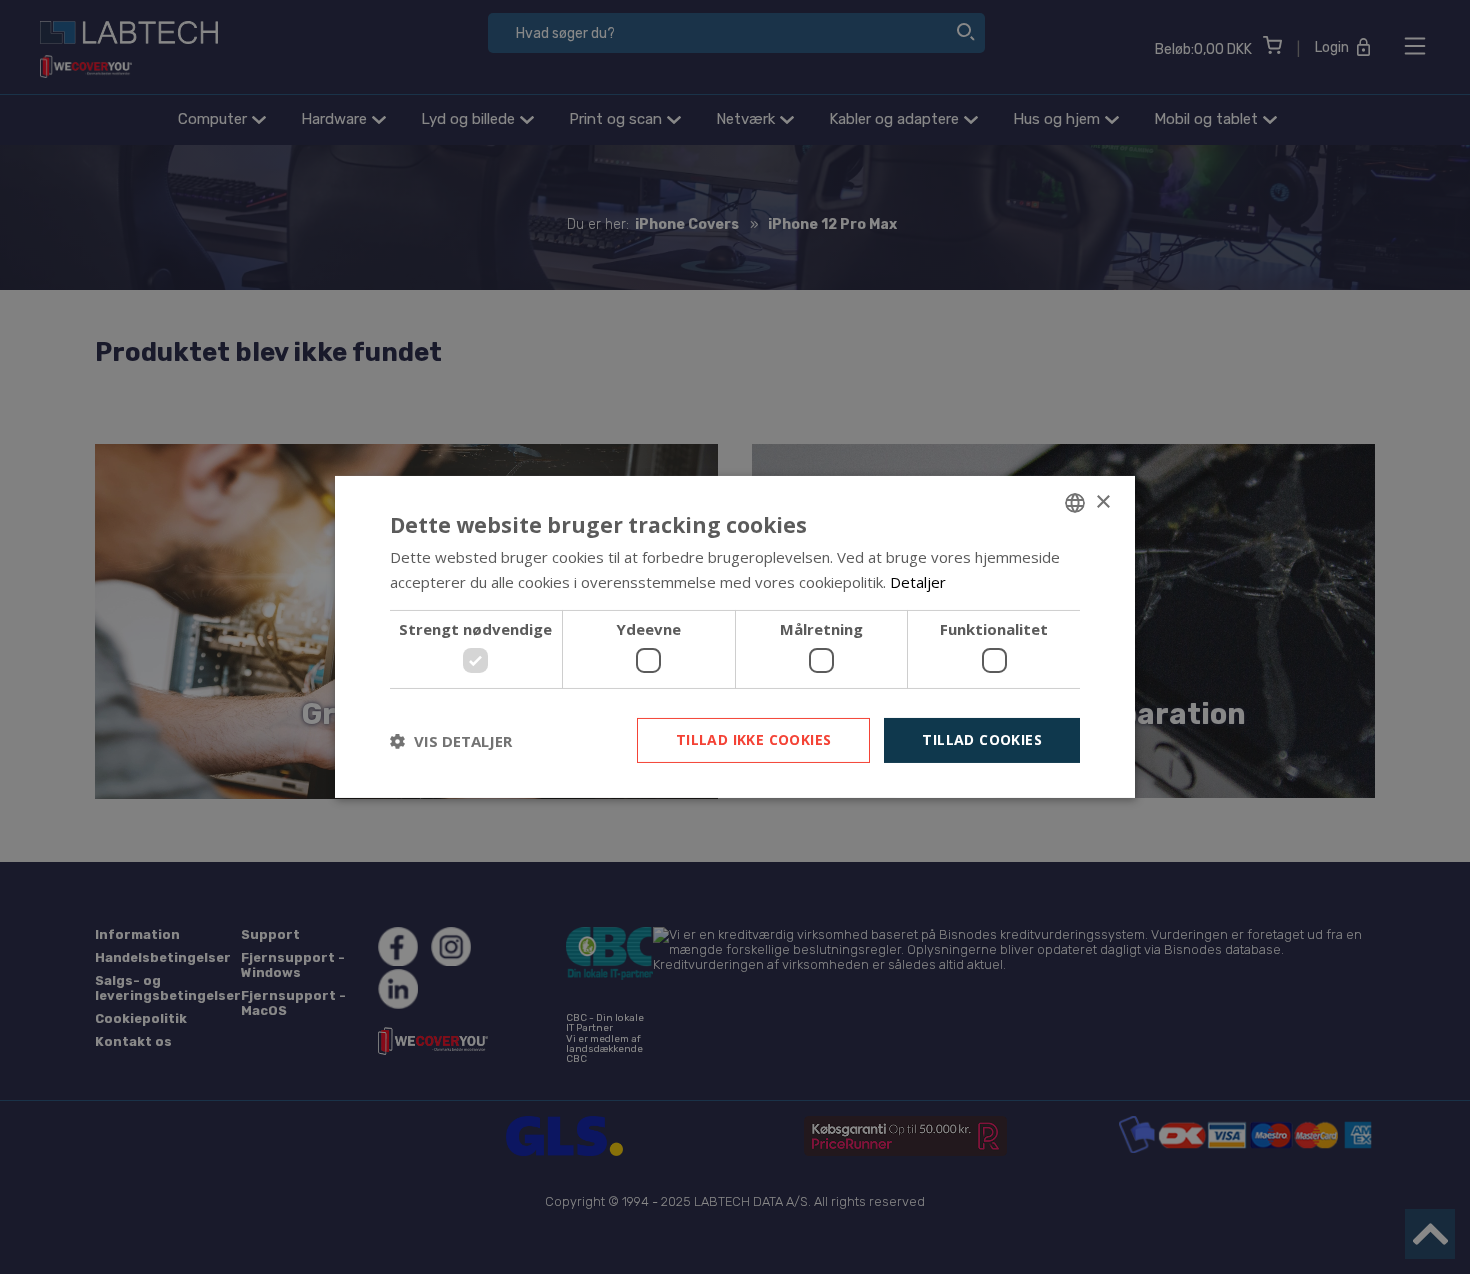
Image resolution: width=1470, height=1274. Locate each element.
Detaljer (918, 582)
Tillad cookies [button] (982, 739)
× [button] (1102, 501)
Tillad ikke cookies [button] (754, 739)
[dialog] (735, 637)
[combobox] (1075, 503)
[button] (451, 741)
